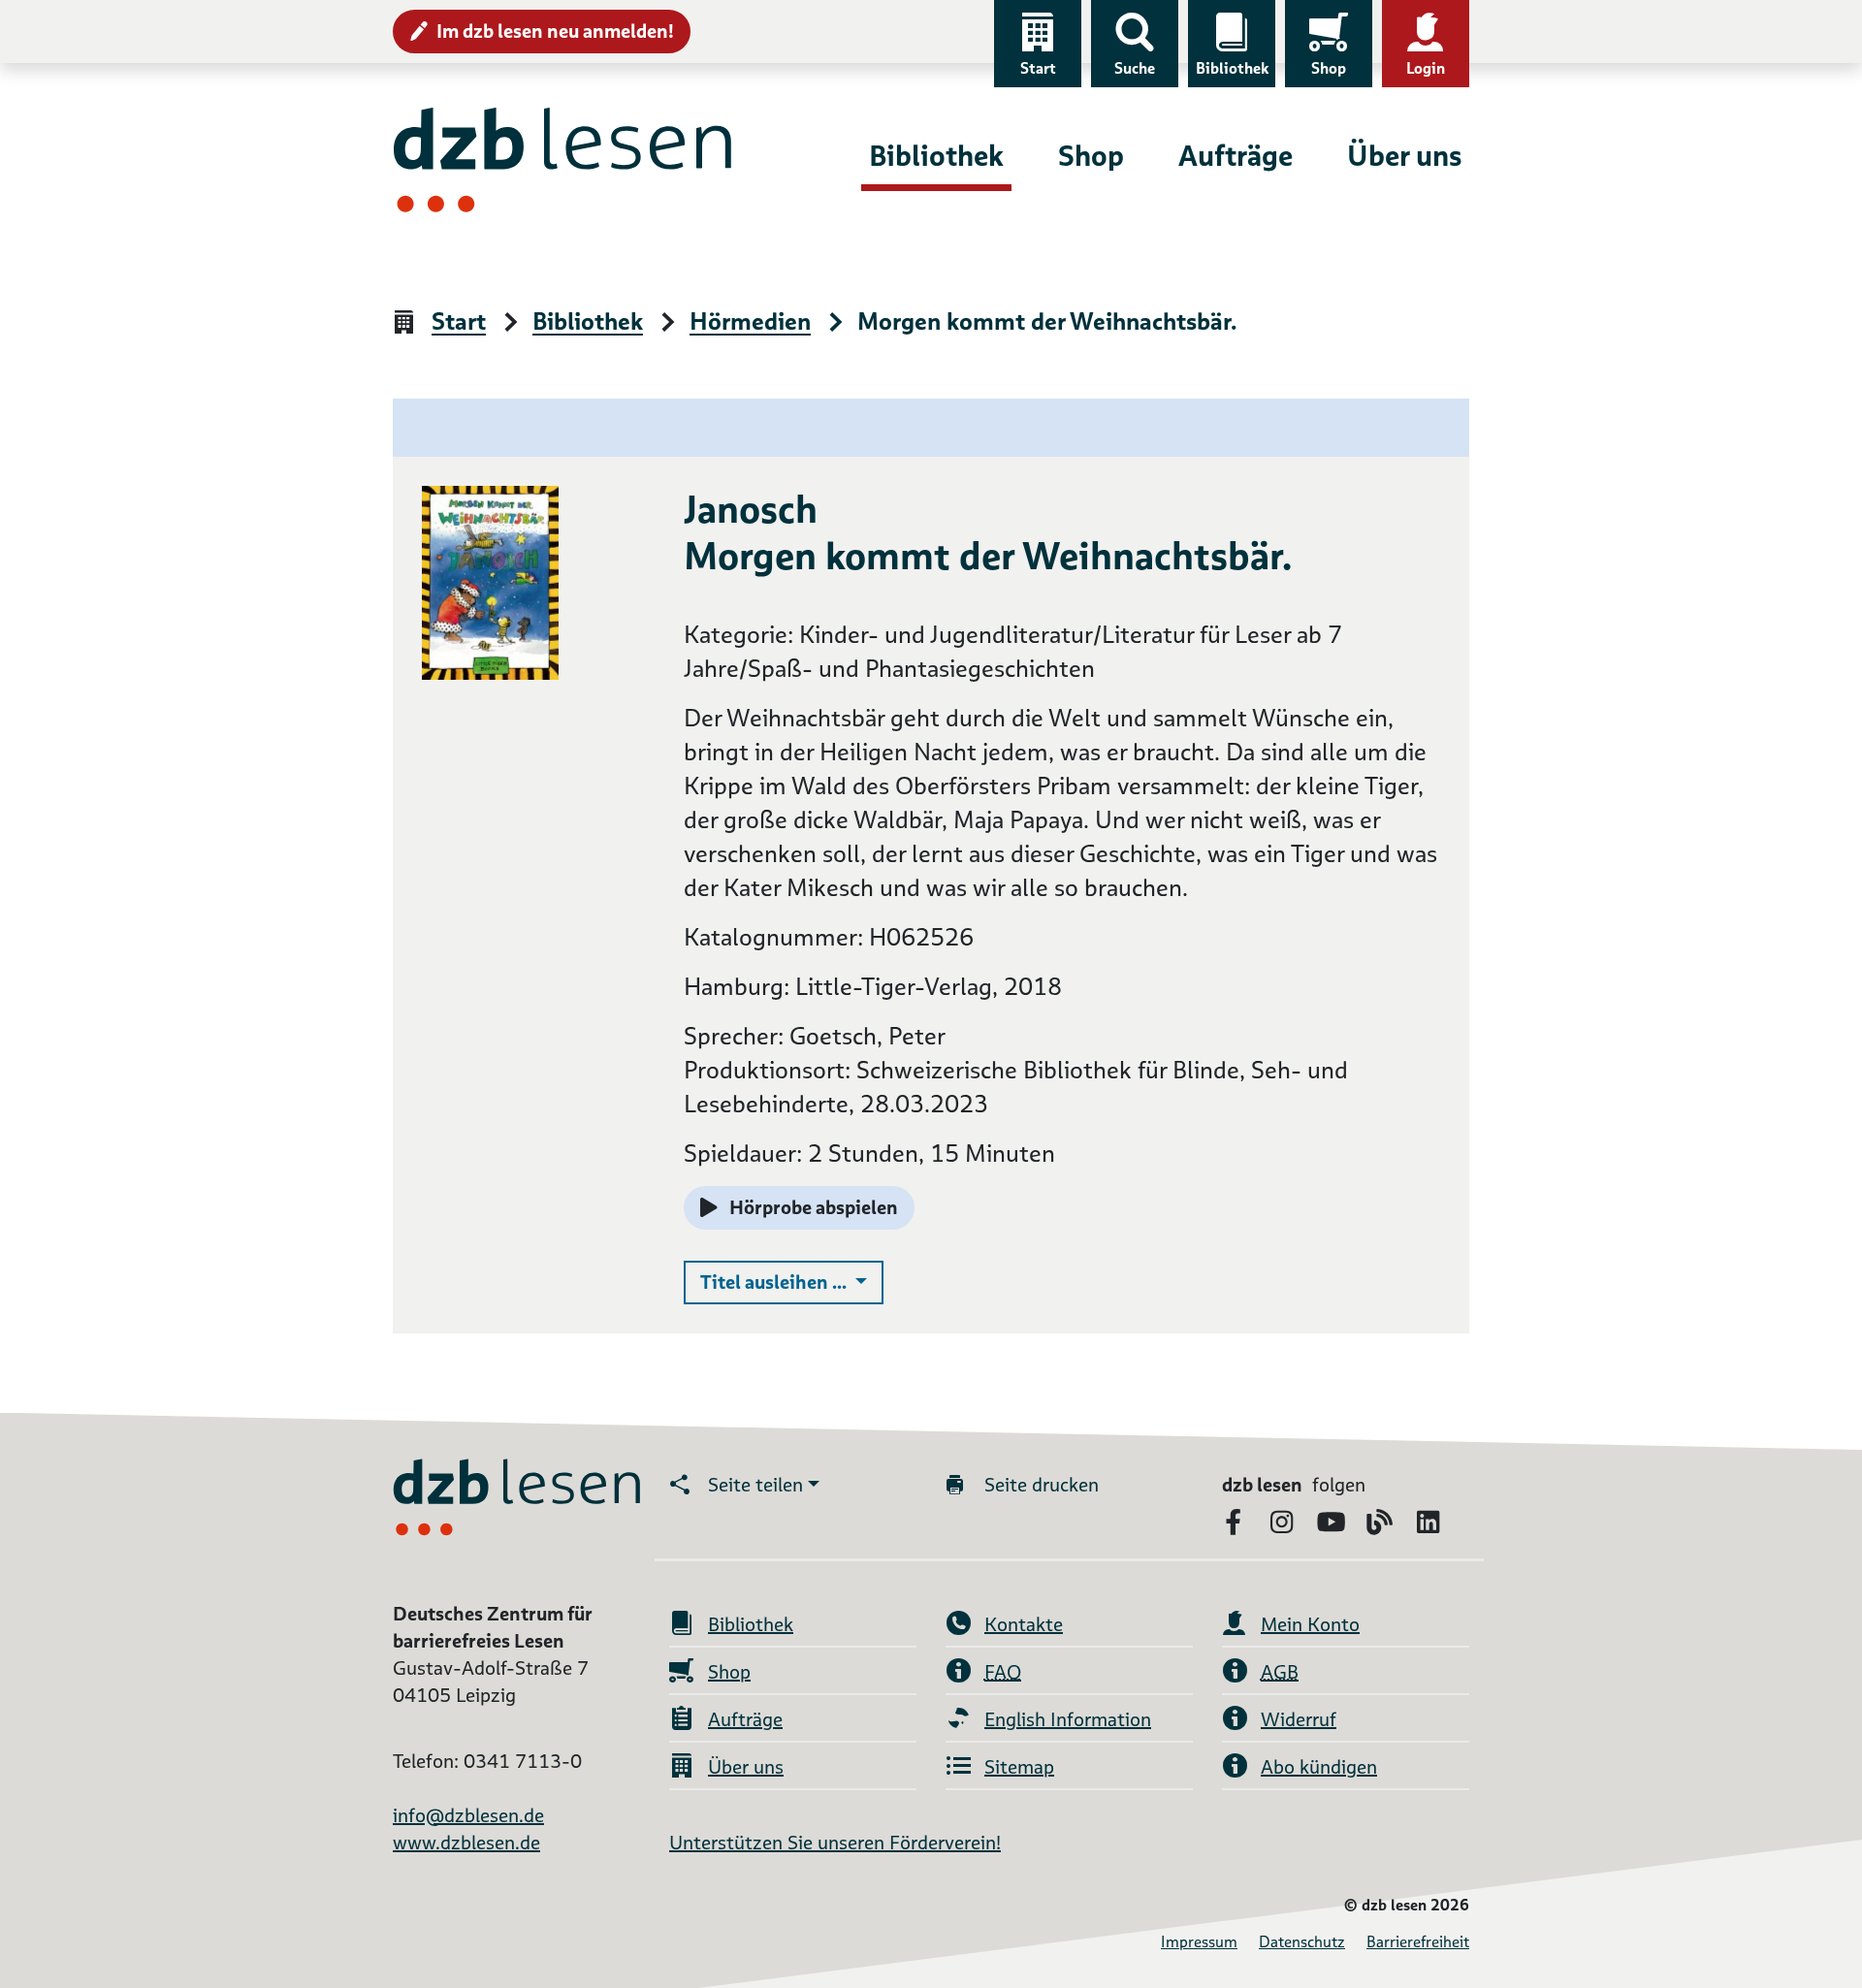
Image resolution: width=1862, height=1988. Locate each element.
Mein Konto (1310, 1624)
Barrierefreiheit (1418, 1942)
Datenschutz (1302, 1942)
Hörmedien (750, 322)
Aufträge (1236, 156)
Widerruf (1299, 1719)
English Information (1068, 1719)
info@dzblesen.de (468, 1815)
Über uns (1404, 156)
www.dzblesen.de (466, 1843)
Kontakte (1024, 1624)
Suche (1135, 68)
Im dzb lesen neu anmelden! (555, 31)
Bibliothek (1232, 68)
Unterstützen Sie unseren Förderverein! (835, 1843)
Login (1426, 68)
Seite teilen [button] (755, 1485)
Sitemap (1019, 1767)
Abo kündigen (1319, 1767)
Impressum (1199, 1942)
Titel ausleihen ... (792, 1282)
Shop (1329, 68)
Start (1038, 68)
